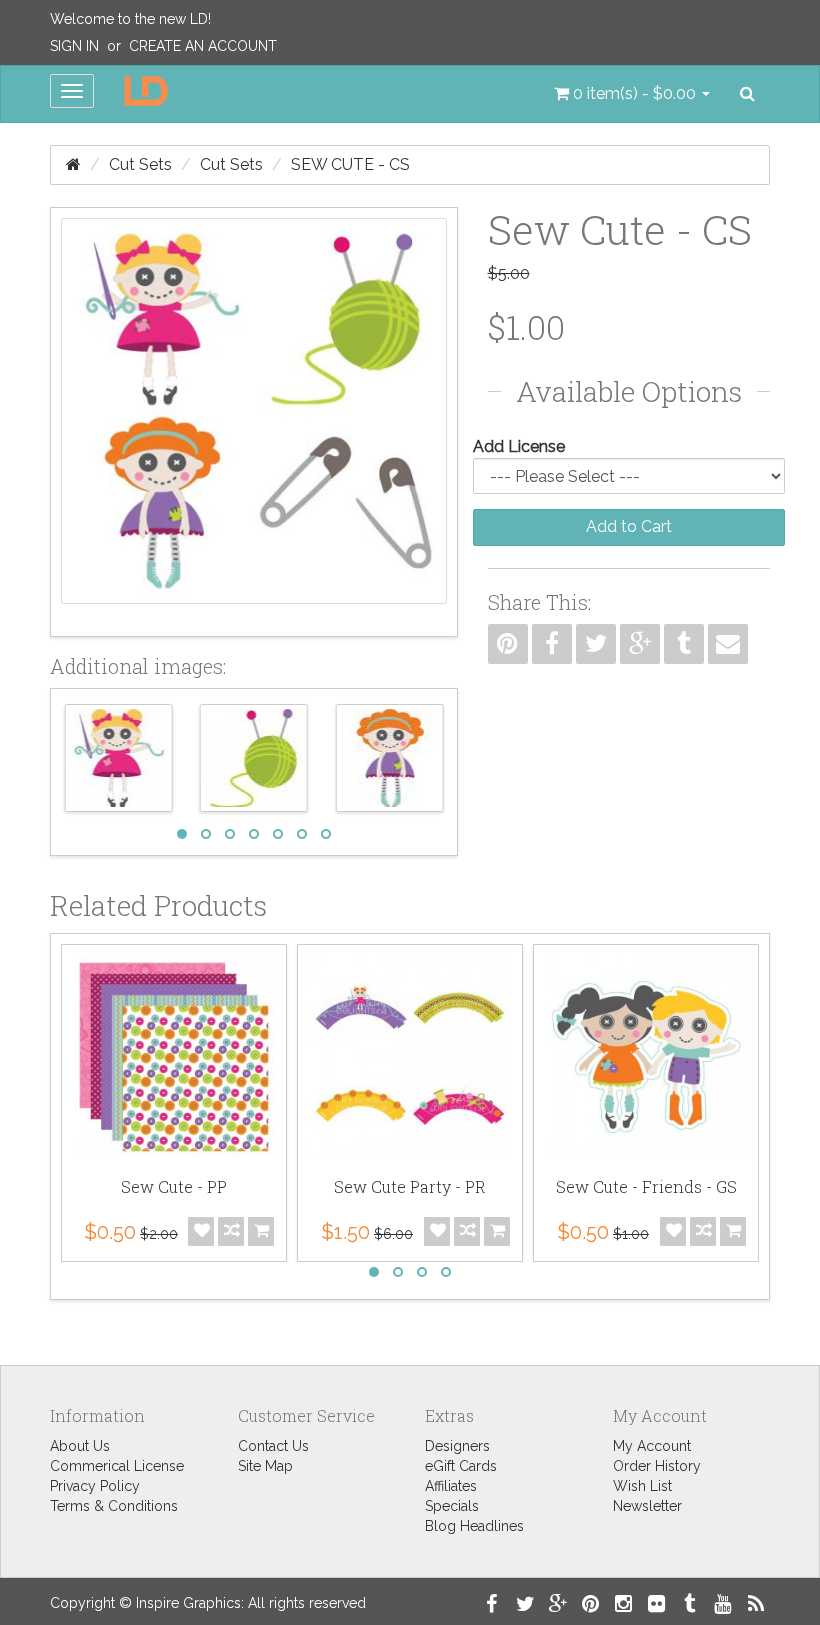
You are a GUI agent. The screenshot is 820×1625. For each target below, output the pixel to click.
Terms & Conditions (114, 1506)
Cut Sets (140, 164)
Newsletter (647, 1506)
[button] (632, 94)
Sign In (74, 46)
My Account (652, 1446)
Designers (457, 1446)
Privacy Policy (95, 1486)
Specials (452, 1506)
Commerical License (117, 1466)
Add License (519, 446)
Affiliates (451, 1486)
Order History (657, 1466)
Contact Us (273, 1446)
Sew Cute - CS (350, 164)
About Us (80, 1446)
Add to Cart (629, 526)
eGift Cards (461, 1466)
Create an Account (203, 46)
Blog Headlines (474, 1526)
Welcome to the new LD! (130, 19)
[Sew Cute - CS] (254, 422)
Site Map (265, 1466)
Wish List (642, 1486)
